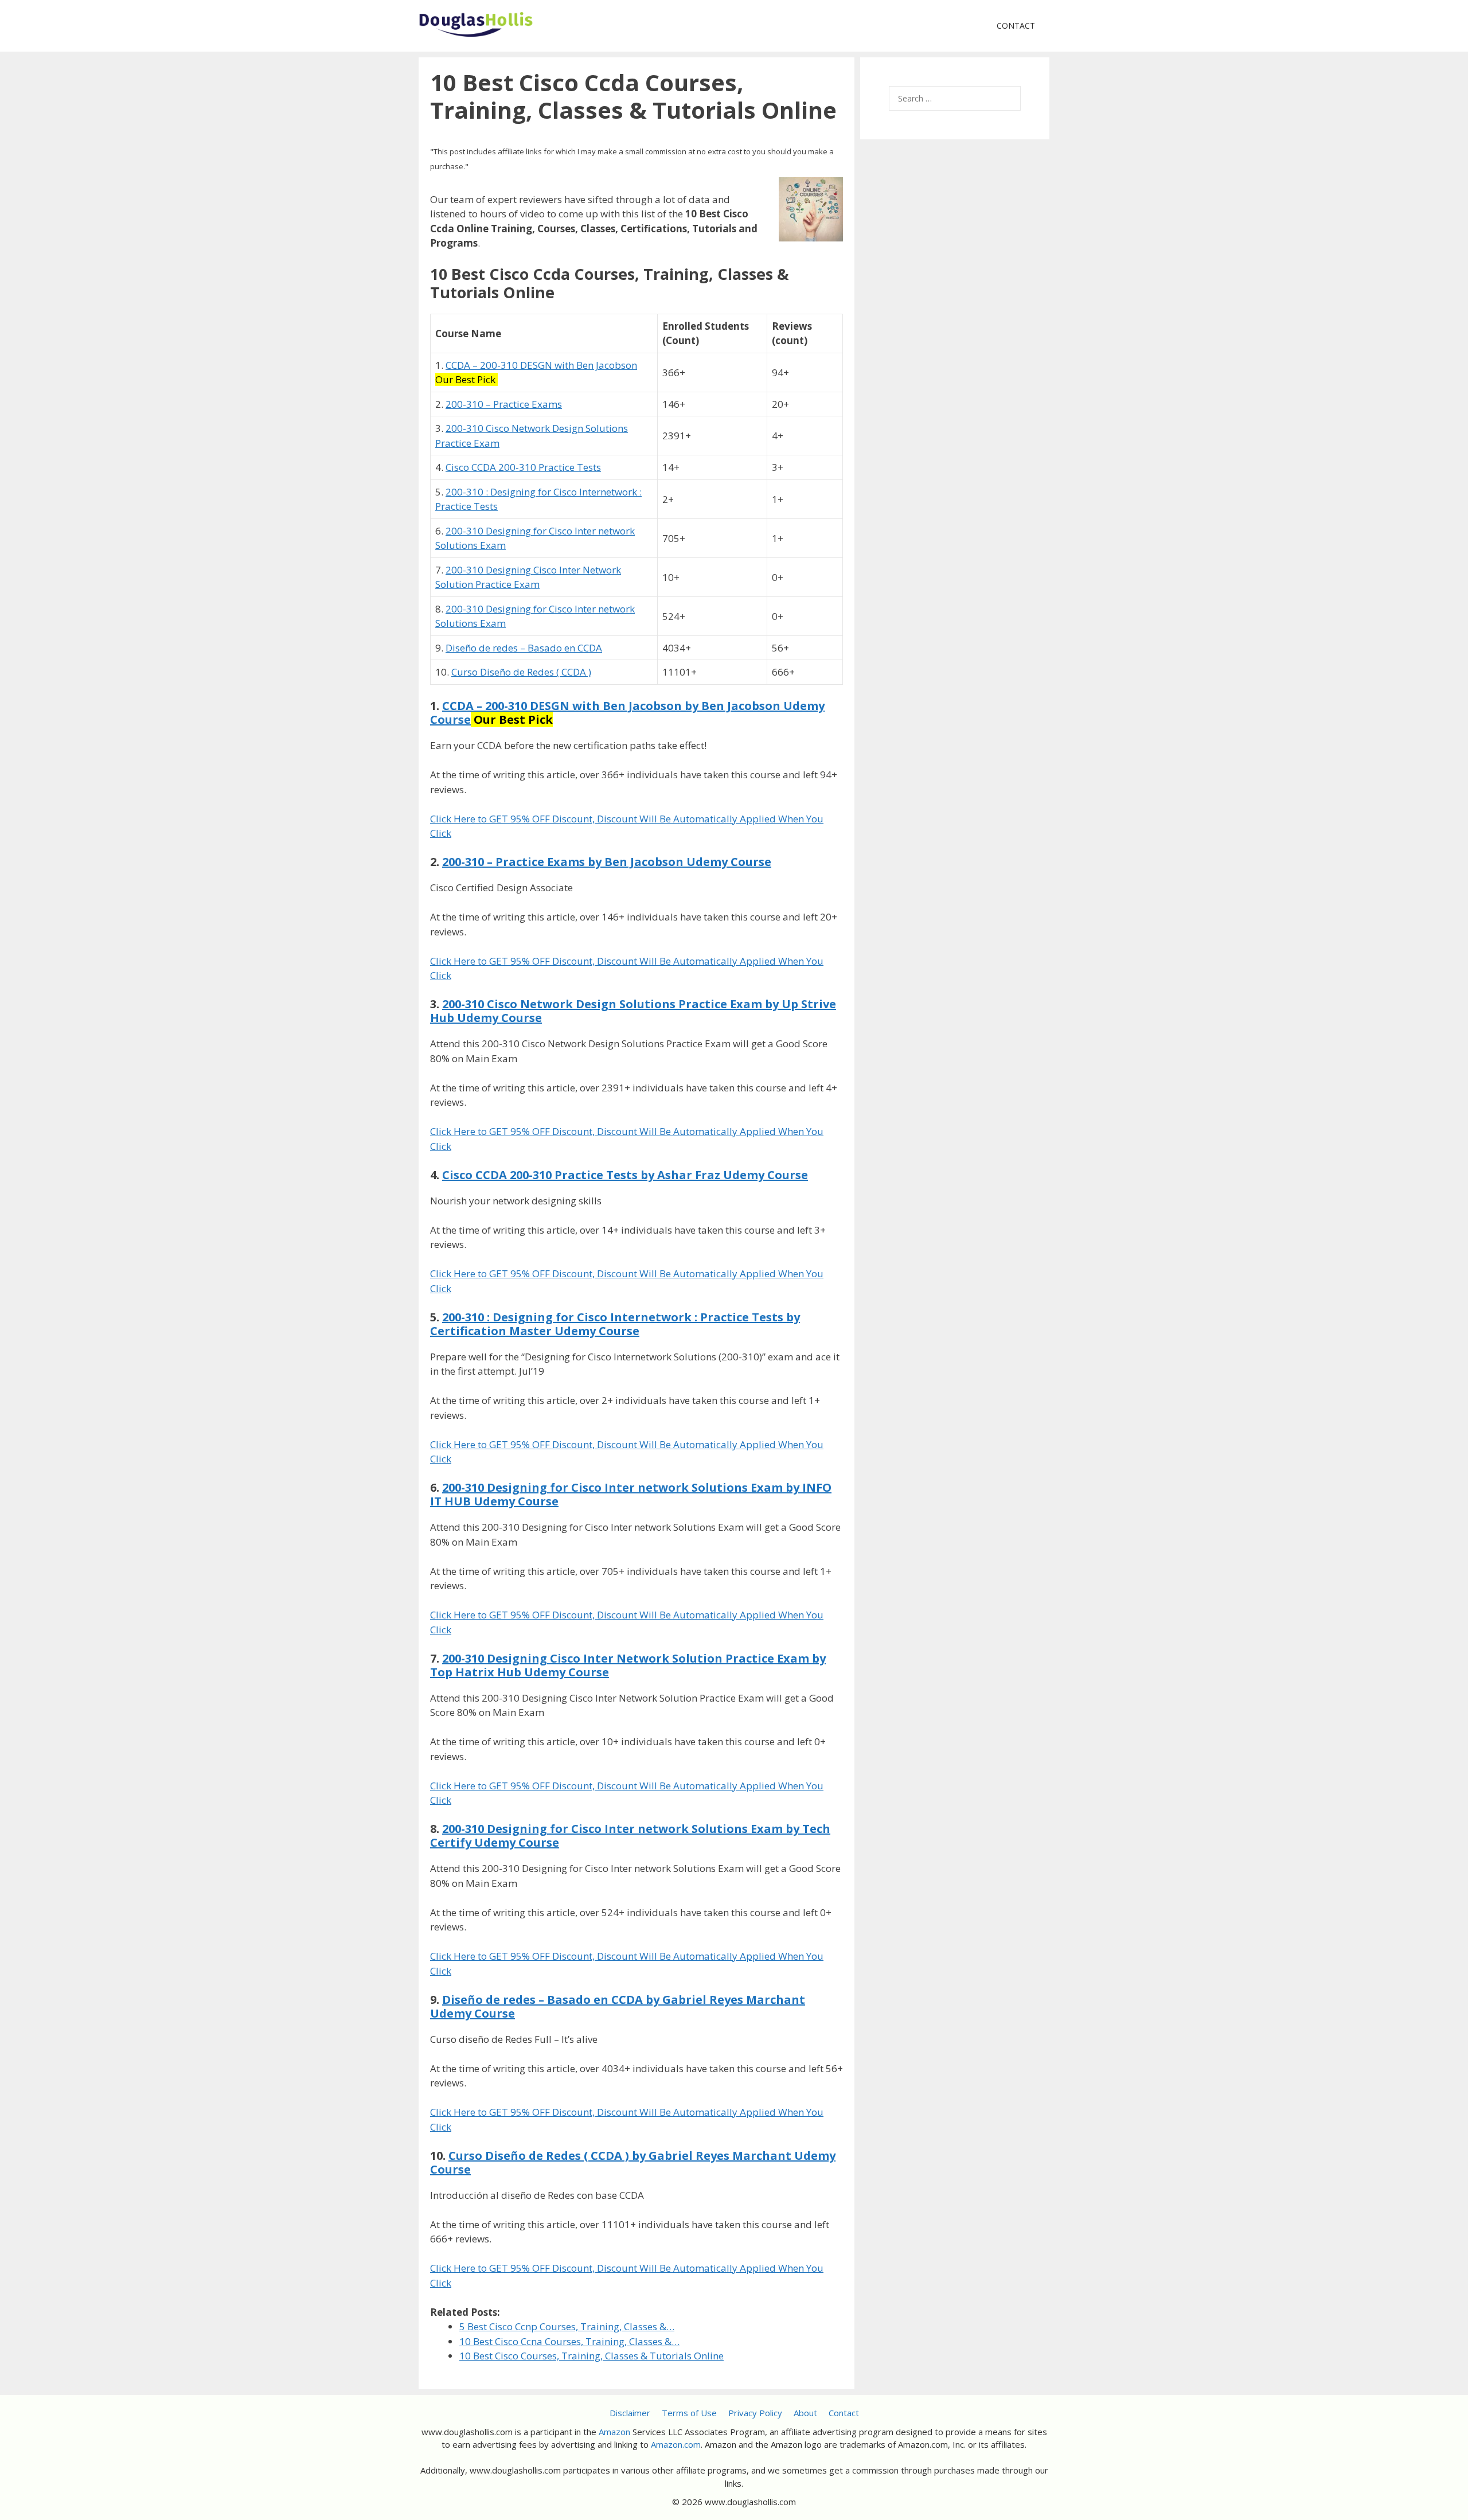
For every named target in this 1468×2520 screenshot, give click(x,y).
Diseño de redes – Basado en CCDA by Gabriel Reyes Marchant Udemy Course (618, 2006)
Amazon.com (676, 2444)
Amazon (614, 2432)
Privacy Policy (755, 2413)
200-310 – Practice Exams (504, 404)
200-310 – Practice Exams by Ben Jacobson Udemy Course (607, 862)
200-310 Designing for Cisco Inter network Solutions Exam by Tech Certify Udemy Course (630, 1836)
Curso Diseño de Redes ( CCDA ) (521, 672)
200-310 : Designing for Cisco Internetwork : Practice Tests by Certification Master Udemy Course (615, 1324)
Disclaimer (630, 2413)
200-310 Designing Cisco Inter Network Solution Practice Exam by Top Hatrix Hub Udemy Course (628, 1665)
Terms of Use (689, 2413)
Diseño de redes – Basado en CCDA (524, 648)
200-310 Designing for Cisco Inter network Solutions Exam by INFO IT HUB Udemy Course (631, 1494)
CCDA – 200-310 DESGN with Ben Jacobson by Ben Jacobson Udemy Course (627, 713)
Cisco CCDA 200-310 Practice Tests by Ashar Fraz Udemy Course (625, 1175)
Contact (1016, 26)
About (805, 2413)
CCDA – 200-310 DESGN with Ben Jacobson (541, 365)
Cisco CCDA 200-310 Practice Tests (523, 467)
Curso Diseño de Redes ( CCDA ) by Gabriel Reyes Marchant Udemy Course (633, 2162)
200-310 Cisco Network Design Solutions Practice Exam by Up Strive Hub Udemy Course (633, 1011)
